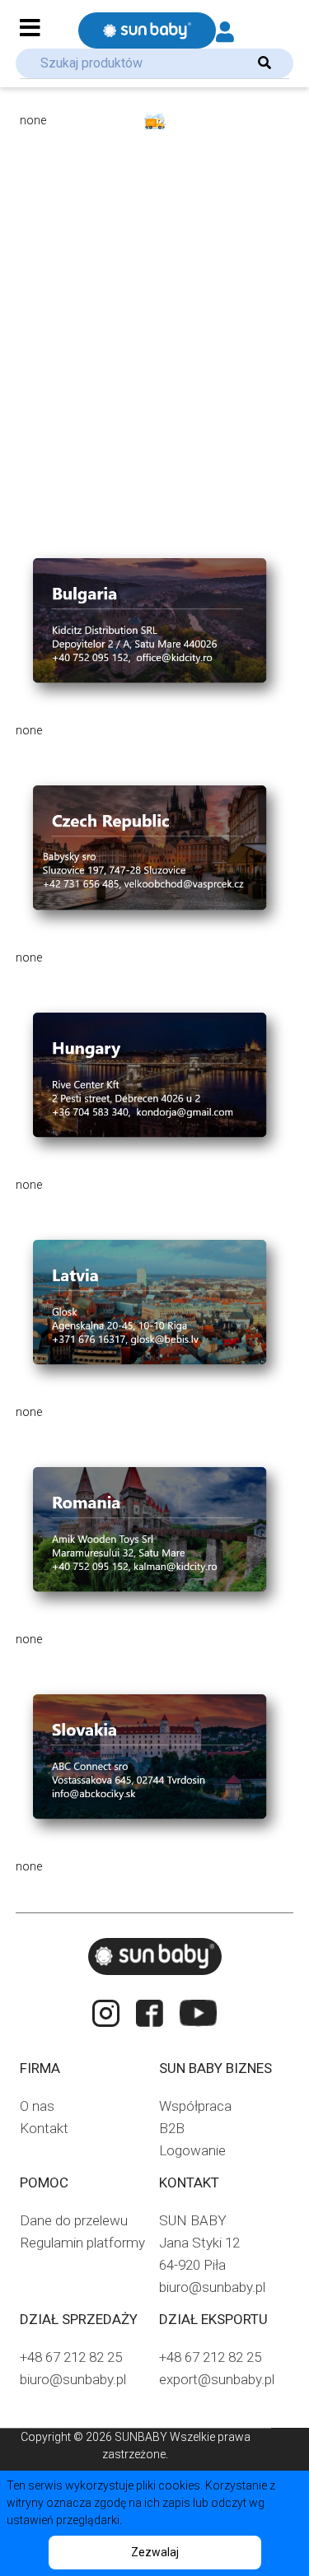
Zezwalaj (155, 2552)
